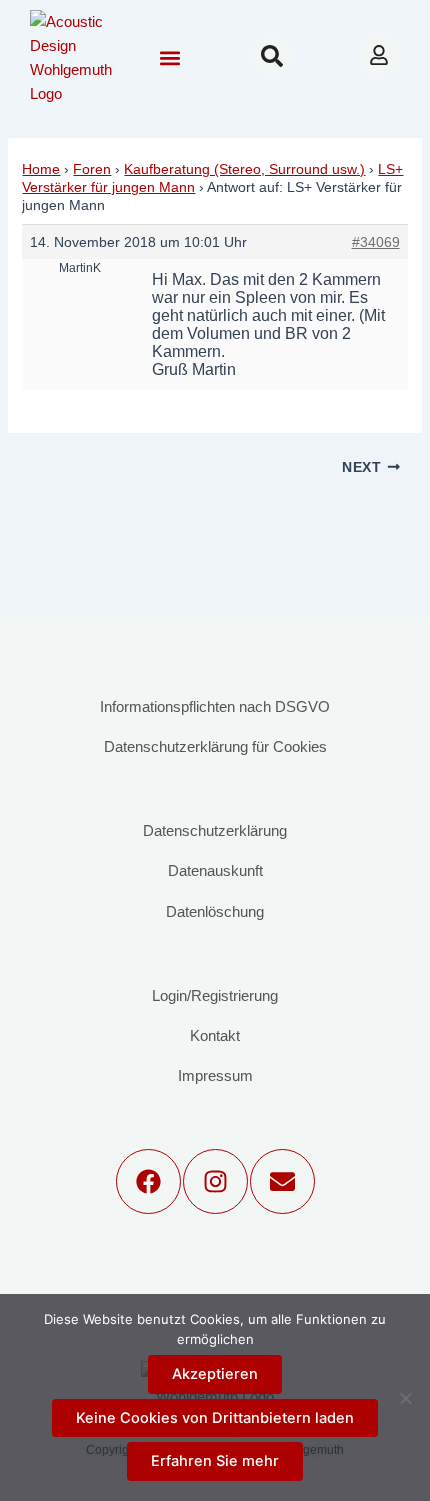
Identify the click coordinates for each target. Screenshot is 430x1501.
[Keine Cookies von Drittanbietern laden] (405, 1398)
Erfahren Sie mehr (215, 1461)
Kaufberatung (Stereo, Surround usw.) (244, 169)
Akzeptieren (215, 1374)
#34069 (376, 242)
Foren (92, 169)
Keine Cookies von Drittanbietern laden (215, 1418)
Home (41, 169)
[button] (169, 58)
